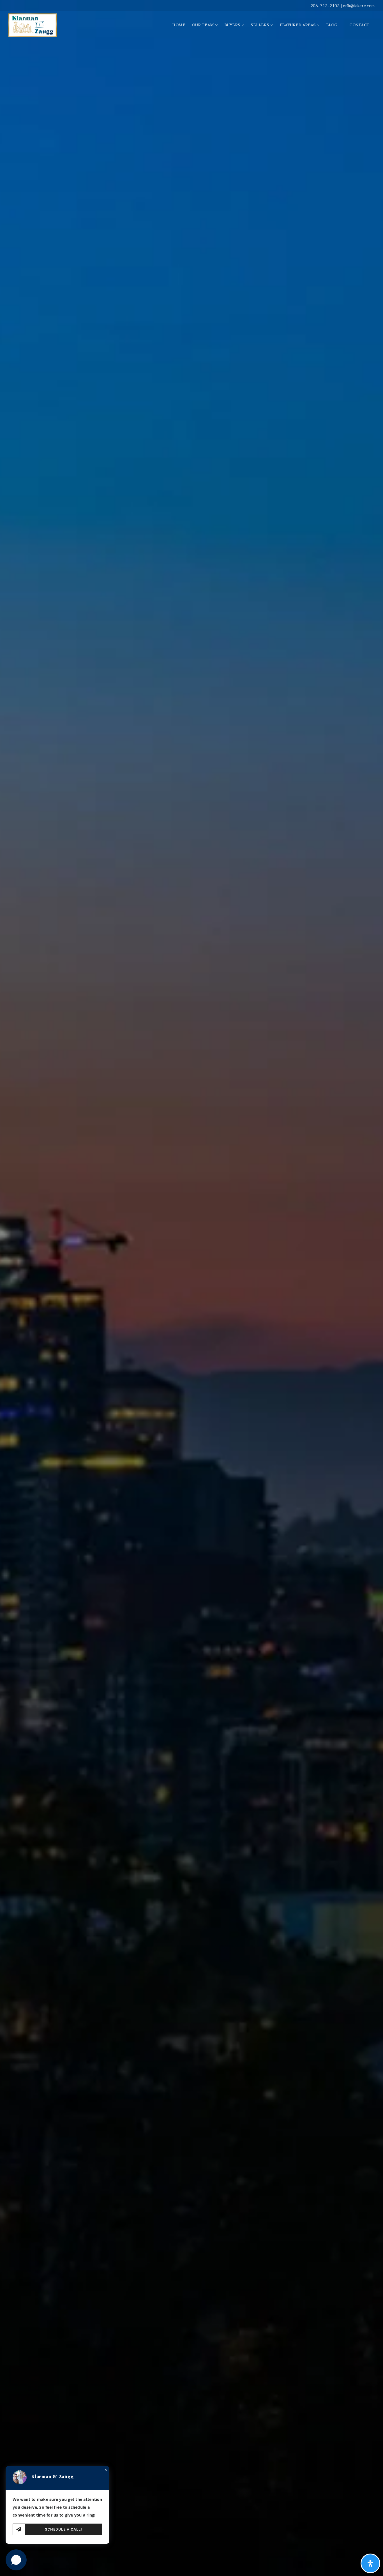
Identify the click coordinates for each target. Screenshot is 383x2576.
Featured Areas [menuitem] (298, 25)
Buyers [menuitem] (233, 25)
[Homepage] (33, 25)
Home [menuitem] (179, 25)
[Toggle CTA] (16, 2560)
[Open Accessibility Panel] (370, 2563)
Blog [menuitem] (332, 25)
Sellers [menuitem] (260, 25)
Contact (359, 25)
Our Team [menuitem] (204, 25)
